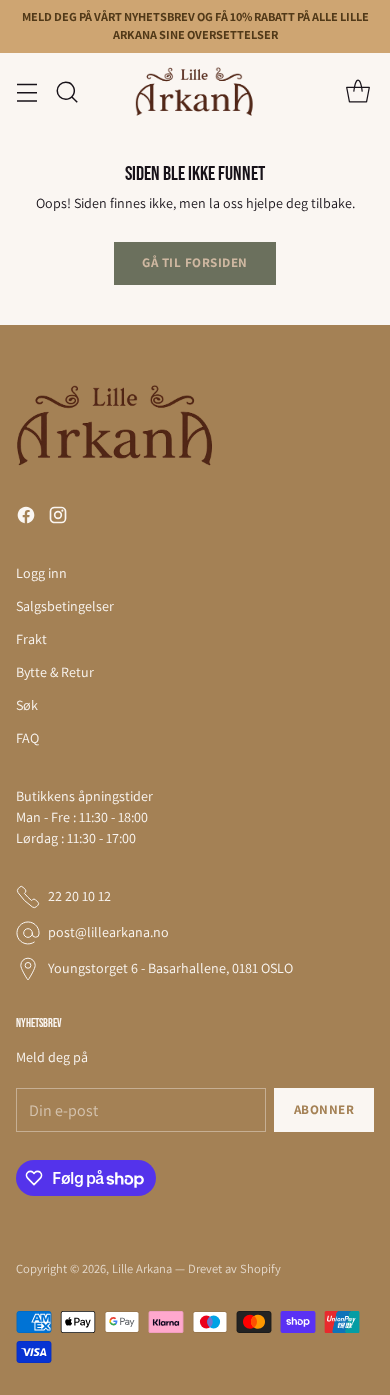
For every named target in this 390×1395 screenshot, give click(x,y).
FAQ (27, 738)
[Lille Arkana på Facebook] (26, 518)
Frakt (31, 639)
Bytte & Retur (55, 672)
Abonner (324, 1109)
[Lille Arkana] (195, 92)
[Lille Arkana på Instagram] (58, 518)
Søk (27, 705)
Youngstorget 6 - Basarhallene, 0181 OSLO (170, 968)
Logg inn (41, 573)
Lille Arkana (142, 1268)
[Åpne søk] (66, 91)
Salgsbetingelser (65, 606)
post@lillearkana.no (108, 932)
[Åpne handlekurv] (357, 91)
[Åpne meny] (26, 91)
